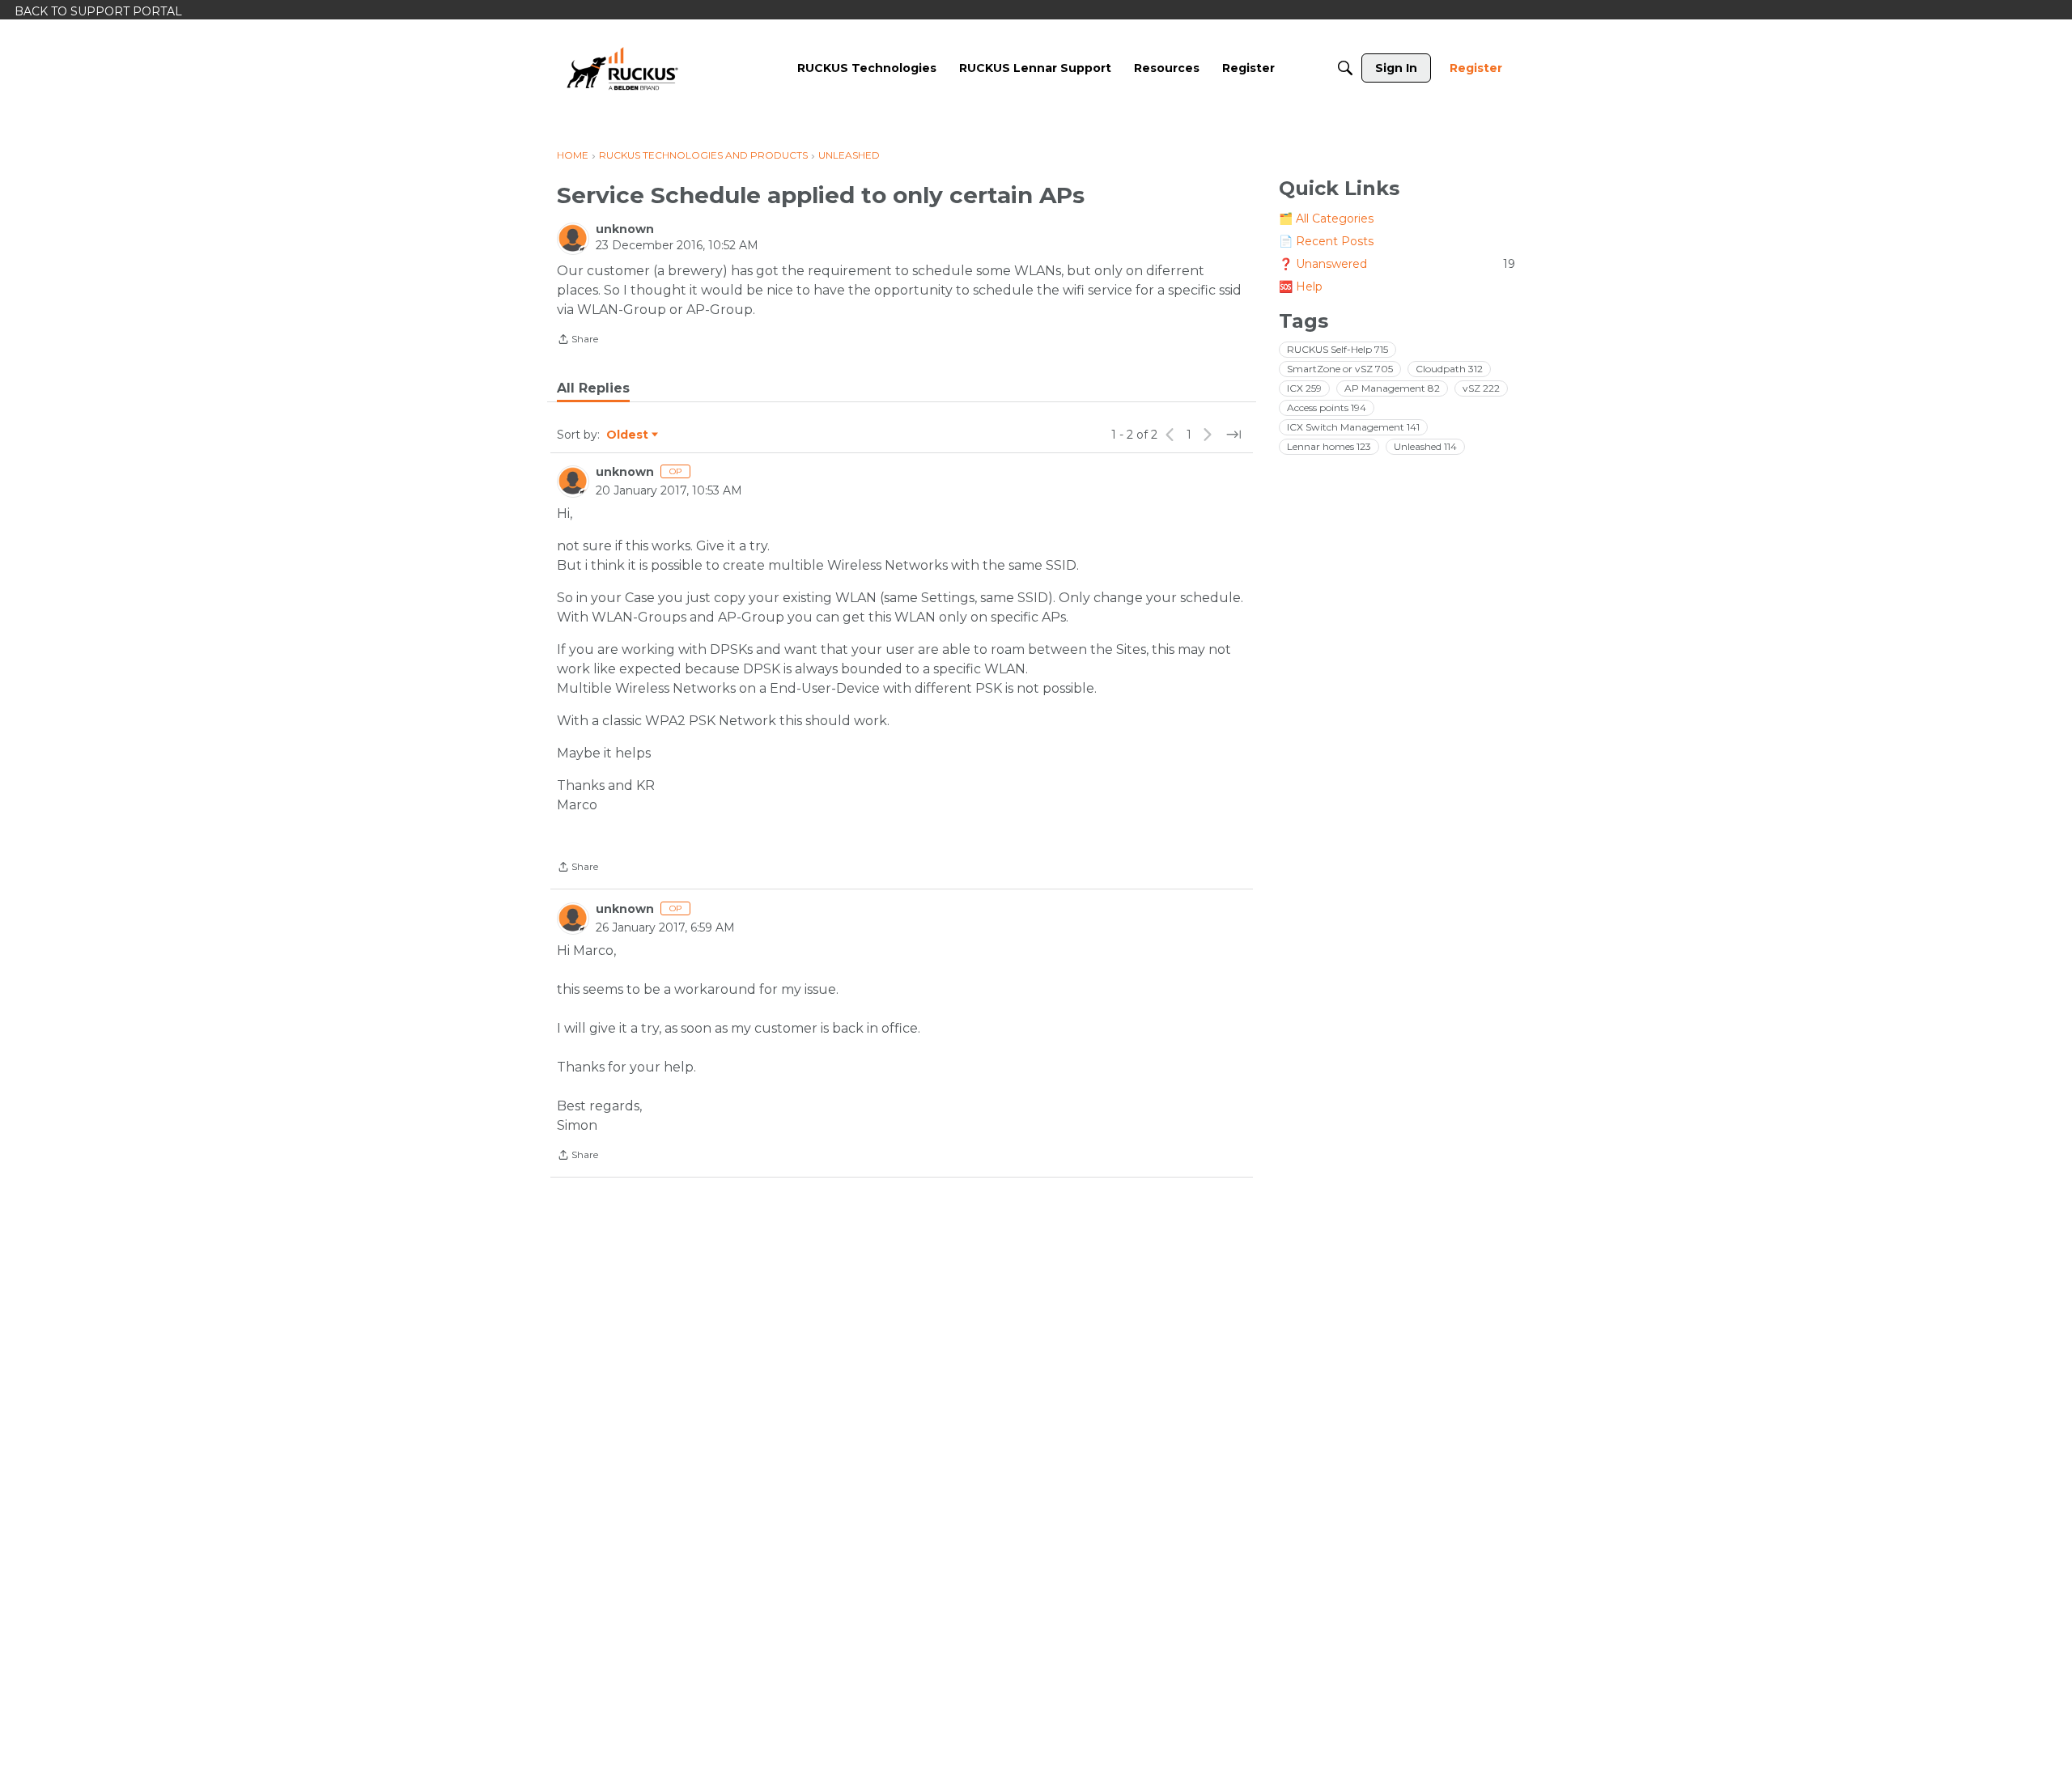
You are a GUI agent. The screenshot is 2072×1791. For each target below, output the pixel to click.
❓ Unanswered (1397, 264)
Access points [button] (1327, 407)
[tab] (593, 388)
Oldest (628, 435)
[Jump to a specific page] (1233, 435)
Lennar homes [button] (1329, 446)
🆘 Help (1301, 286)
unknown (625, 229)
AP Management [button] (1392, 388)
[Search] (1345, 68)
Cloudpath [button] (1449, 369)
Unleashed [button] (1425, 446)
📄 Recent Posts (1326, 241)
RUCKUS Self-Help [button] (1337, 349)
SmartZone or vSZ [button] (1340, 369)
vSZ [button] (1481, 388)
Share (577, 341)
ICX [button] (1304, 388)
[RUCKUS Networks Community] (622, 68)
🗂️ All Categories (1326, 219)
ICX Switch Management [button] (1353, 427)
